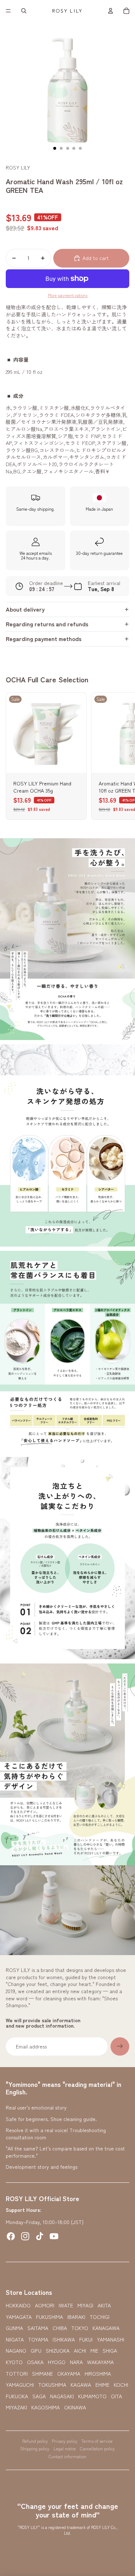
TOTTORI (17, 2374)
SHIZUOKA (58, 2351)
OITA (116, 2396)
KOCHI (121, 2385)
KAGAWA (81, 2385)
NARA (76, 2362)
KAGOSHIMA (46, 2407)
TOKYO (80, 2328)
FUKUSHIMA (49, 2317)
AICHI (80, 2351)
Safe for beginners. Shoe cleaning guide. (51, 2119)
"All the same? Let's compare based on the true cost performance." (65, 2152)
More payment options (68, 295)
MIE (94, 2351)
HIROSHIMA (98, 2374)
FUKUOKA (17, 2396)
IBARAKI (76, 2317)
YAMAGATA (19, 2317)
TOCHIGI (100, 2317)
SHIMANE (42, 2374)
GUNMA (14, 2328)
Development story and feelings (42, 2167)
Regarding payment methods (44, 639)
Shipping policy (35, 2448)
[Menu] (8, 11)
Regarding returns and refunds (47, 624)
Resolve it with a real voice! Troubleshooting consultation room (56, 2134)
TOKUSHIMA (52, 2385)
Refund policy (35, 2441)
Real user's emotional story (36, 2107)
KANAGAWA (106, 2328)
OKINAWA (75, 2407)
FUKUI (86, 2340)
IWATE (66, 2305)
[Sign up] (120, 2047)
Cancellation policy (97, 2448)
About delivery (25, 609)
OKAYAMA (69, 2374)
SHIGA (110, 2351)
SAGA (39, 2396)
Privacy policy (65, 2441)
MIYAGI (85, 2305)
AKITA (104, 2305)
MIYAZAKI (16, 2407)
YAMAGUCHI (20, 2385)
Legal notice (65, 2448)
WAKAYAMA (100, 2362)
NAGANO (16, 2351)
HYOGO (57, 2362)
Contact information (67, 2456)
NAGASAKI (62, 2396)
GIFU (36, 2351)
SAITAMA (38, 2328)
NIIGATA (15, 2340)
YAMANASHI (111, 2340)
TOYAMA (38, 2340)
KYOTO (14, 2362)
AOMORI (45, 2305)
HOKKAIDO (18, 2305)
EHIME (102, 2385)
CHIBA (60, 2328)
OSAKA (35, 2362)
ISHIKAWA (64, 2340)
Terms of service (97, 2441)
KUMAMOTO (92, 2396)
